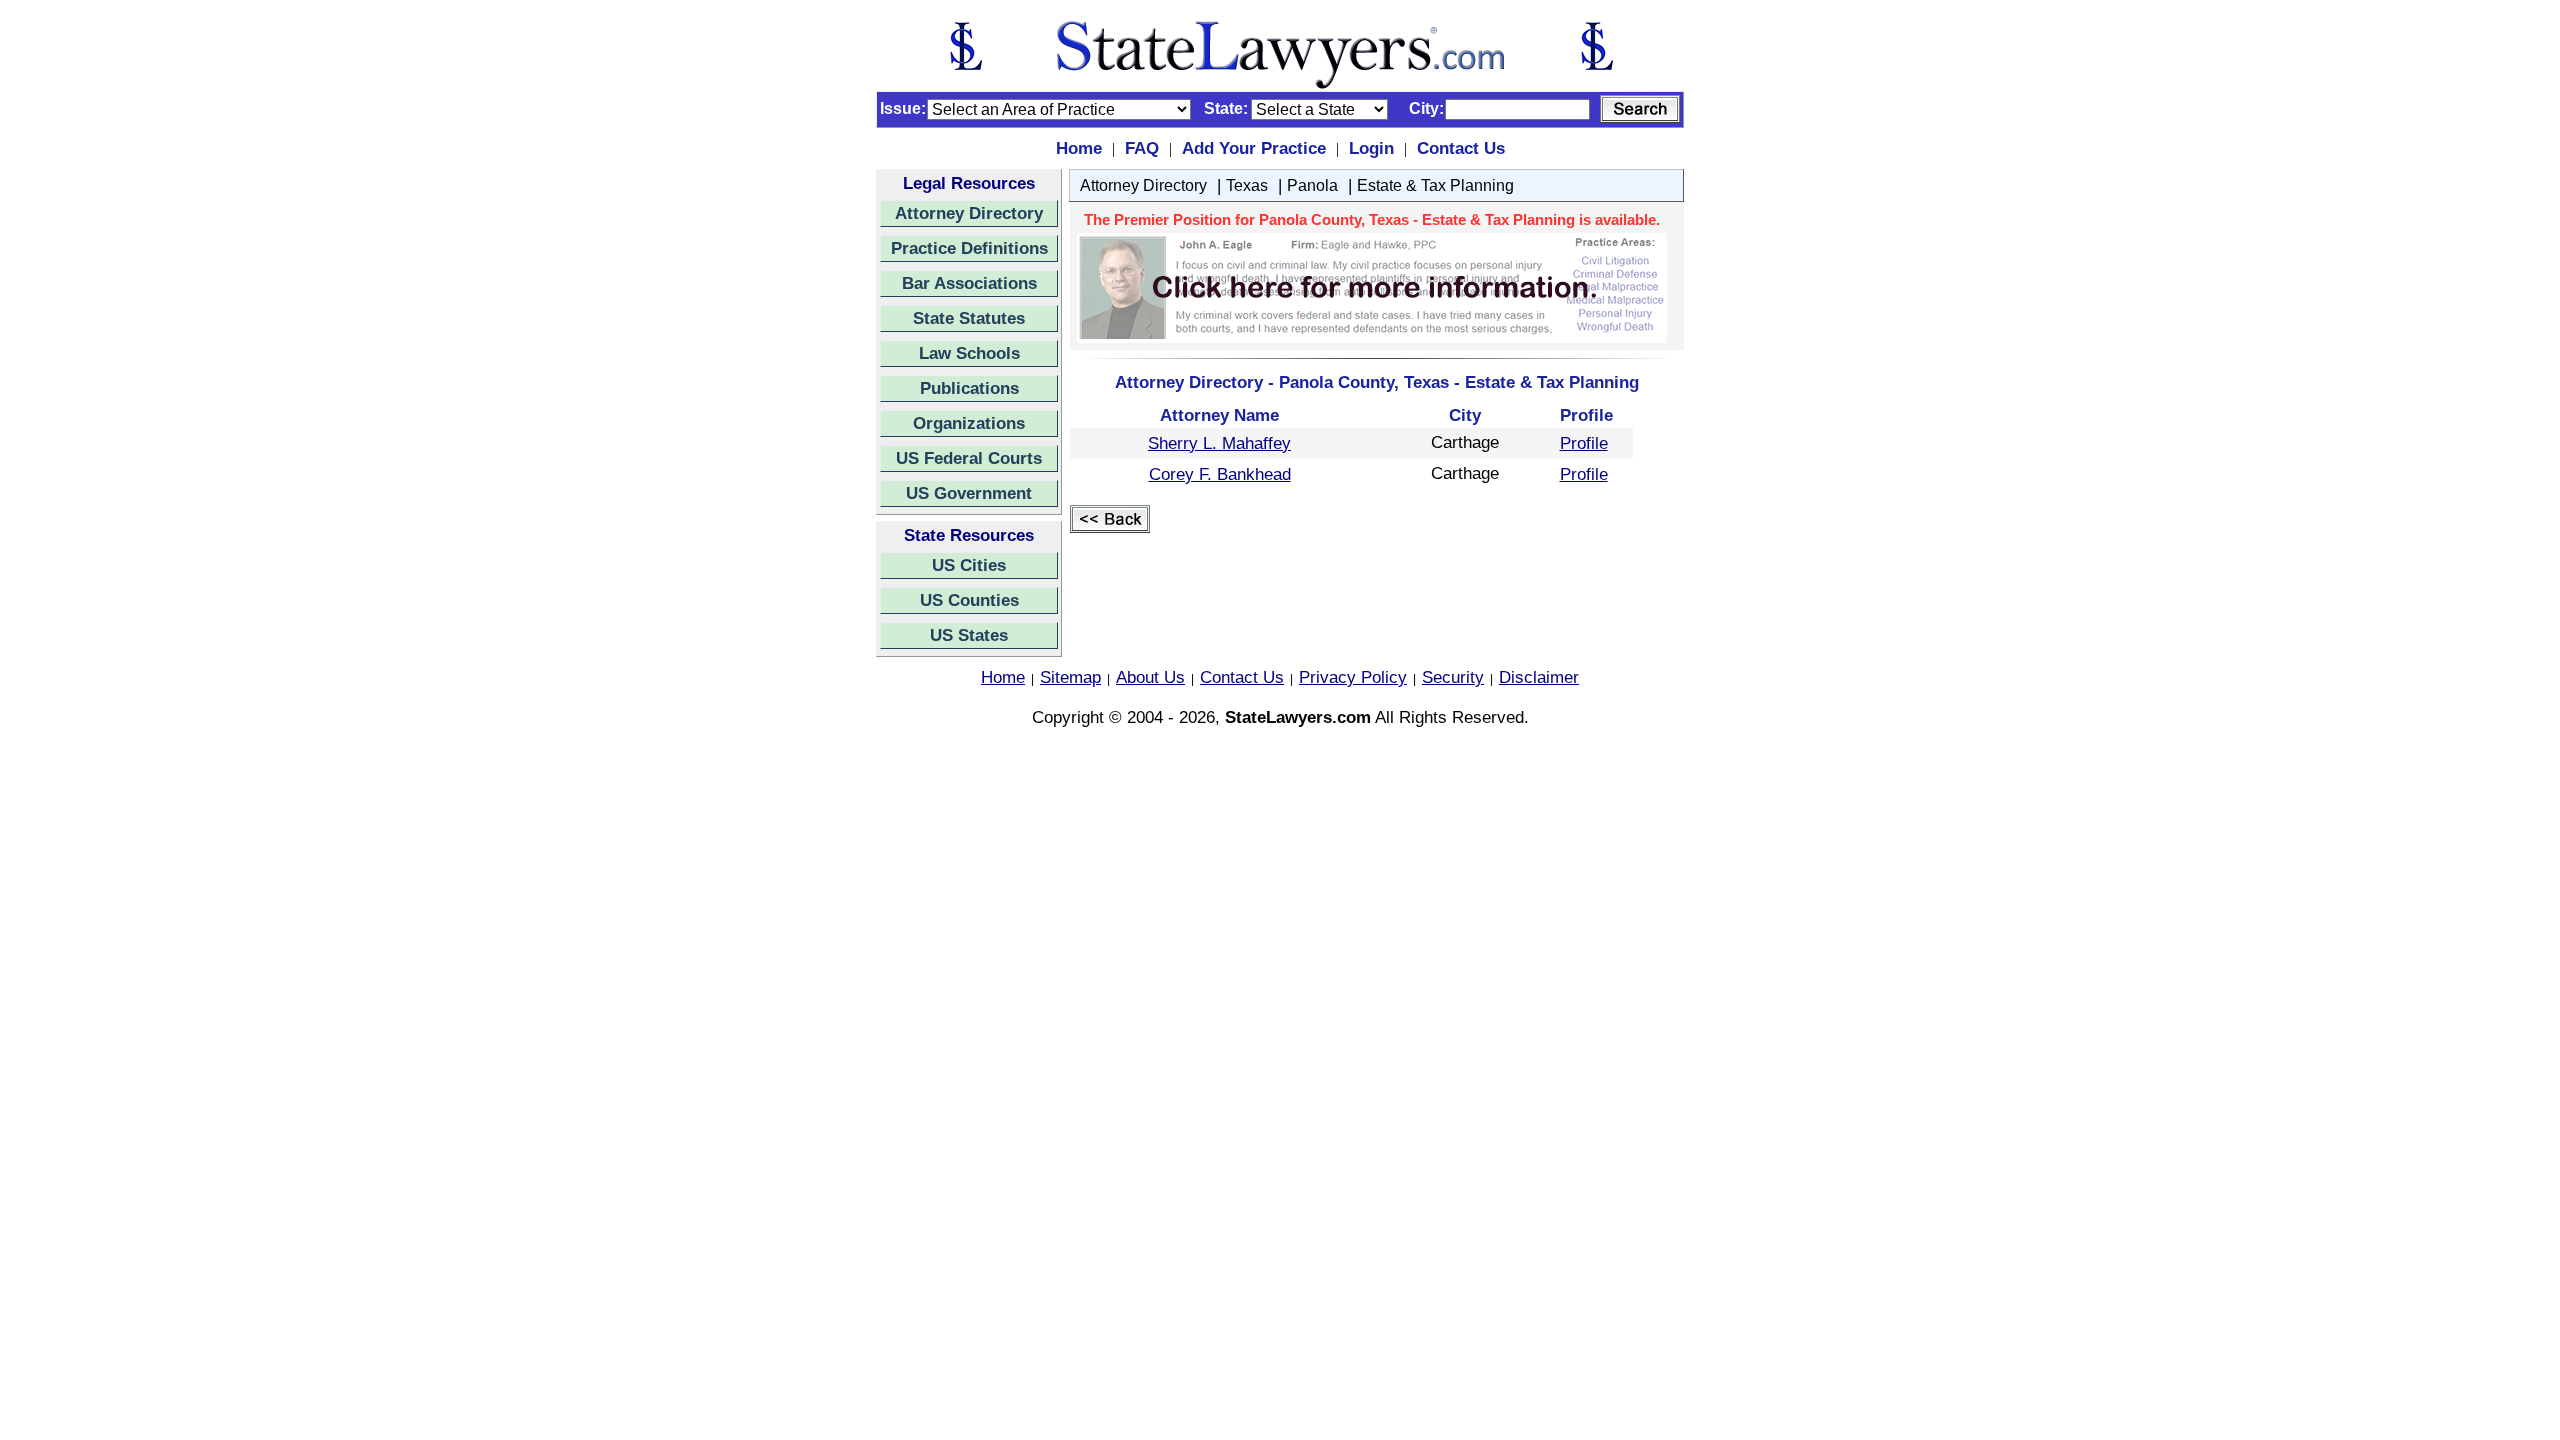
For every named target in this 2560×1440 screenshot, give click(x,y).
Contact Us (1461, 148)
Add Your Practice (1254, 148)
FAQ (1142, 148)
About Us (1150, 677)
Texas (1247, 185)
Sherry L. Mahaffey (1219, 443)
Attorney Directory (969, 213)
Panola (1312, 185)
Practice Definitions (969, 248)
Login (1371, 148)
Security (1453, 677)
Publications (969, 388)
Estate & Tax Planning (1435, 185)
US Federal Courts (969, 458)
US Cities (969, 565)
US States (969, 635)
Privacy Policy (1353, 677)
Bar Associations (969, 283)
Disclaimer (1539, 677)
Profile (1584, 443)
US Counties (969, 600)
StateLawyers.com (1298, 717)
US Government (969, 493)
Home (1079, 148)
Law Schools (969, 353)
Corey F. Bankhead (1220, 474)
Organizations (969, 423)
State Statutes (969, 318)
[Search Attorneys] (1640, 109)
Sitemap (1070, 677)
